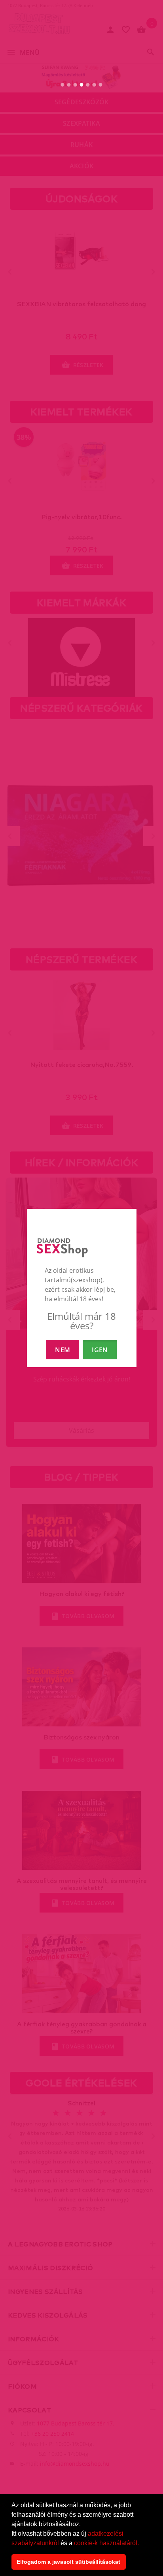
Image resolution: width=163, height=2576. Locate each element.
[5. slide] (88, 85)
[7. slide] (101, 85)
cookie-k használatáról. (106, 2543)
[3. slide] (75, 85)
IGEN (100, 1350)
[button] (142, 2544)
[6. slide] (94, 85)
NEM (63, 1350)
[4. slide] (82, 85)
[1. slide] (63, 85)
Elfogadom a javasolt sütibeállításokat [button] (68, 2562)
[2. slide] (69, 85)
